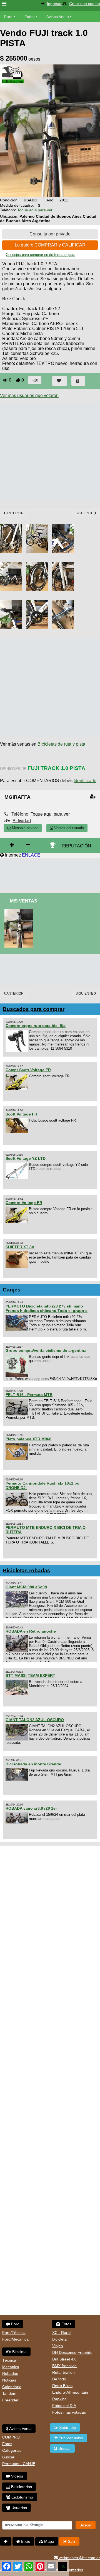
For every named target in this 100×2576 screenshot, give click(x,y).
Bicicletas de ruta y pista (61, 744)
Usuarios (19, 2508)
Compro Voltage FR (24, 1203)
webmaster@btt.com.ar (79, 2558)
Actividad (22, 821)
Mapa (49, 2541)
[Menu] (4, 4)
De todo (59, 2379)
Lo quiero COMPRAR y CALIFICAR (50, 245)
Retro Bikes (62, 2386)
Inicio (25, 2541)
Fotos (29, 17)
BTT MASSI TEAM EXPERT (30, 1675)
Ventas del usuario (68, 828)
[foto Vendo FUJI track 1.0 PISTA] (20, 911)
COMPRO (11, 2437)
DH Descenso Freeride (72, 2352)
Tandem (9, 2393)
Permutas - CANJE (19, 2464)
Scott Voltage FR (21, 1114)
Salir (71, 2541)
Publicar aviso (70, 2438)
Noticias (9, 2380)
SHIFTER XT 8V (20, 1247)
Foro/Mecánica (15, 2339)
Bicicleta (19, 2352)
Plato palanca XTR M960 (28, 1439)
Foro (8, 17)
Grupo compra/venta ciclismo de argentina (46, 1350)
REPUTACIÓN (76, 846)
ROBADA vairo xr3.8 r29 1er (31, 1808)
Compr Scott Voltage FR (28, 1070)
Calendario (12, 2387)
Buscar (8, 2457)
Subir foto (67, 2427)
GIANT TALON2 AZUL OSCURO (35, 1720)
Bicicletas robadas (27, 1570)
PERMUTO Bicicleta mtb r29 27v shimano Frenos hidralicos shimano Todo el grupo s (47, 1308)
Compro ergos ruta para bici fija (36, 1026)
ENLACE (31, 855)
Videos (17, 2476)
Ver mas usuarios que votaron (29, 395)
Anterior (15, 513)
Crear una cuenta (85, 4)
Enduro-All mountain (70, 2392)
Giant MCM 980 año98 (26, 1587)
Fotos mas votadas (69, 2412)
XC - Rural (61, 2333)
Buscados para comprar (34, 1009)
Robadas (10, 2373)
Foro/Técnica (14, 2333)
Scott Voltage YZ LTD (26, 1158)
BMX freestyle (64, 2366)
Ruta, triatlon (63, 2372)
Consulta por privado (50, 234)
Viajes (57, 2346)
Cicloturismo (22, 2497)
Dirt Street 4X (64, 2359)
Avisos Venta (58, 17)
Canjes (12, 1290)
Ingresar (54, 4)
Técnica (9, 2360)
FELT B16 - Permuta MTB (29, 1395)
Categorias (12, 2450)
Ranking (59, 2399)
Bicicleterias (21, 2487)
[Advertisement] (50, 452)
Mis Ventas (24, 901)
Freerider (10, 2400)
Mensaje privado (25, 828)
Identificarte (85, 781)
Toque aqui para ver (35, 210)
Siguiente (85, 513)
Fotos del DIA (64, 2406)
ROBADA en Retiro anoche (31, 1631)
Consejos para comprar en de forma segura (41, 255)
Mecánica (11, 2367)
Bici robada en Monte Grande (33, 1764)
